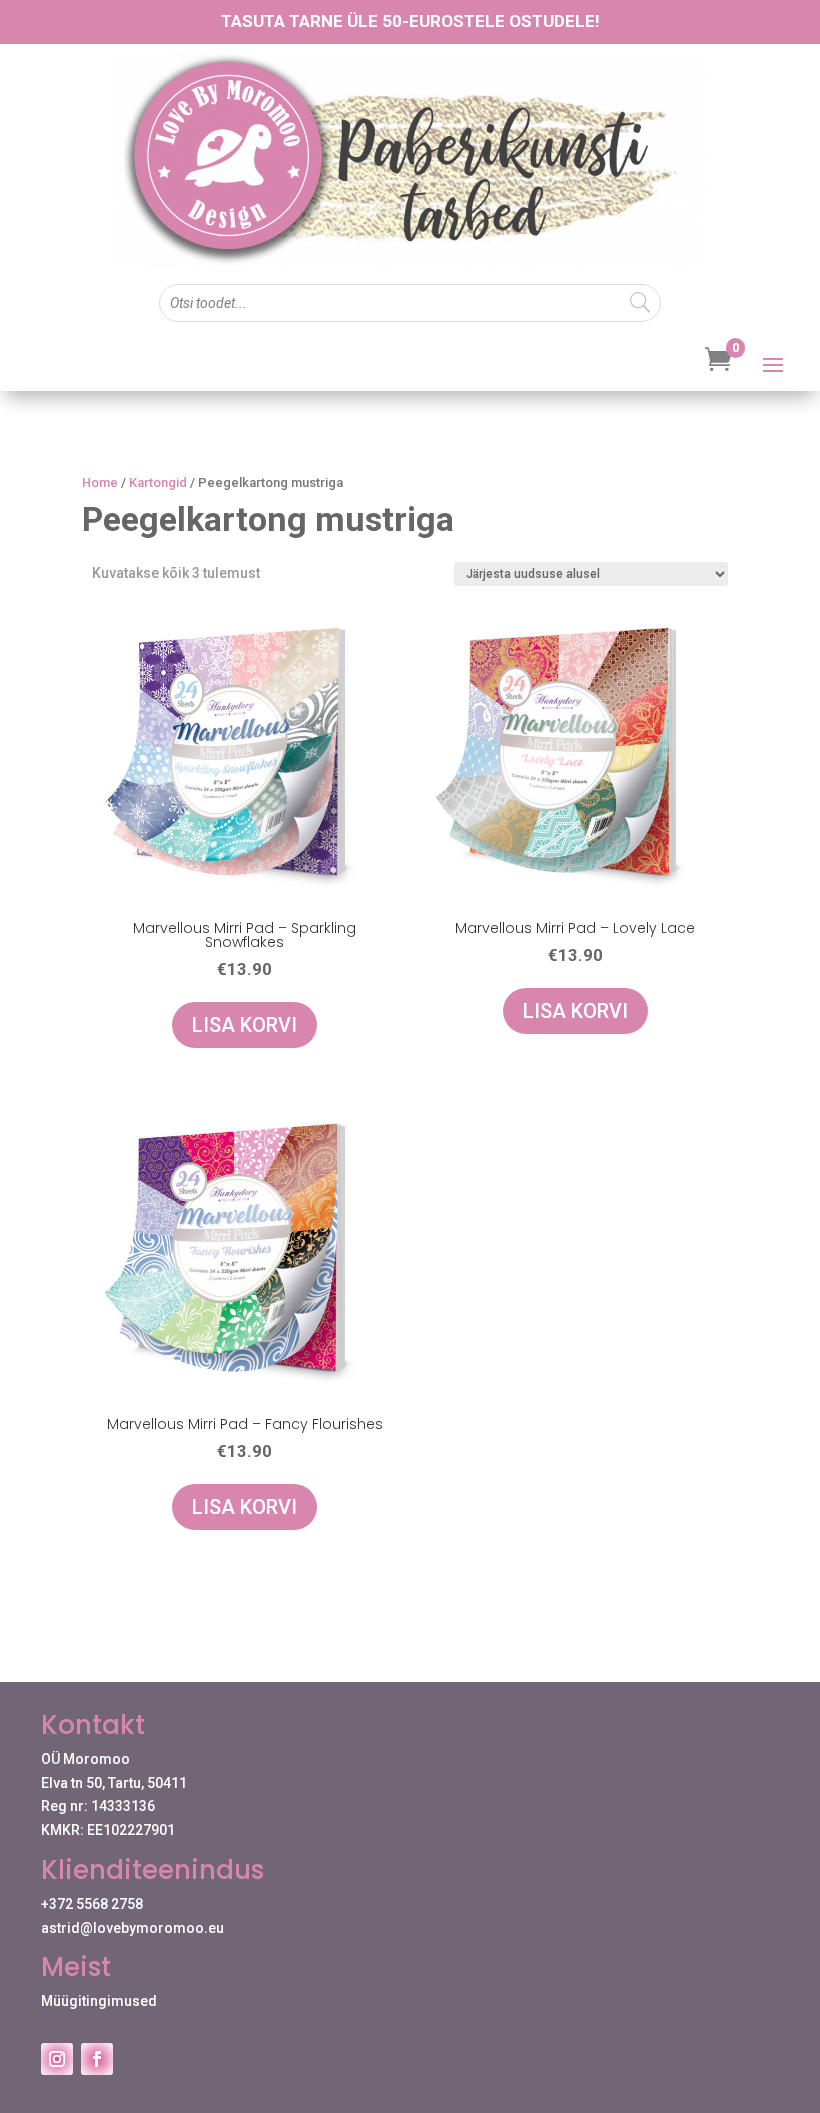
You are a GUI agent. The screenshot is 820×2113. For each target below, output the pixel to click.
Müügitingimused (99, 2001)
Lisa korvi (244, 1025)
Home (100, 482)
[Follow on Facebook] (97, 2059)
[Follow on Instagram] (57, 2059)
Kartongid (158, 482)
